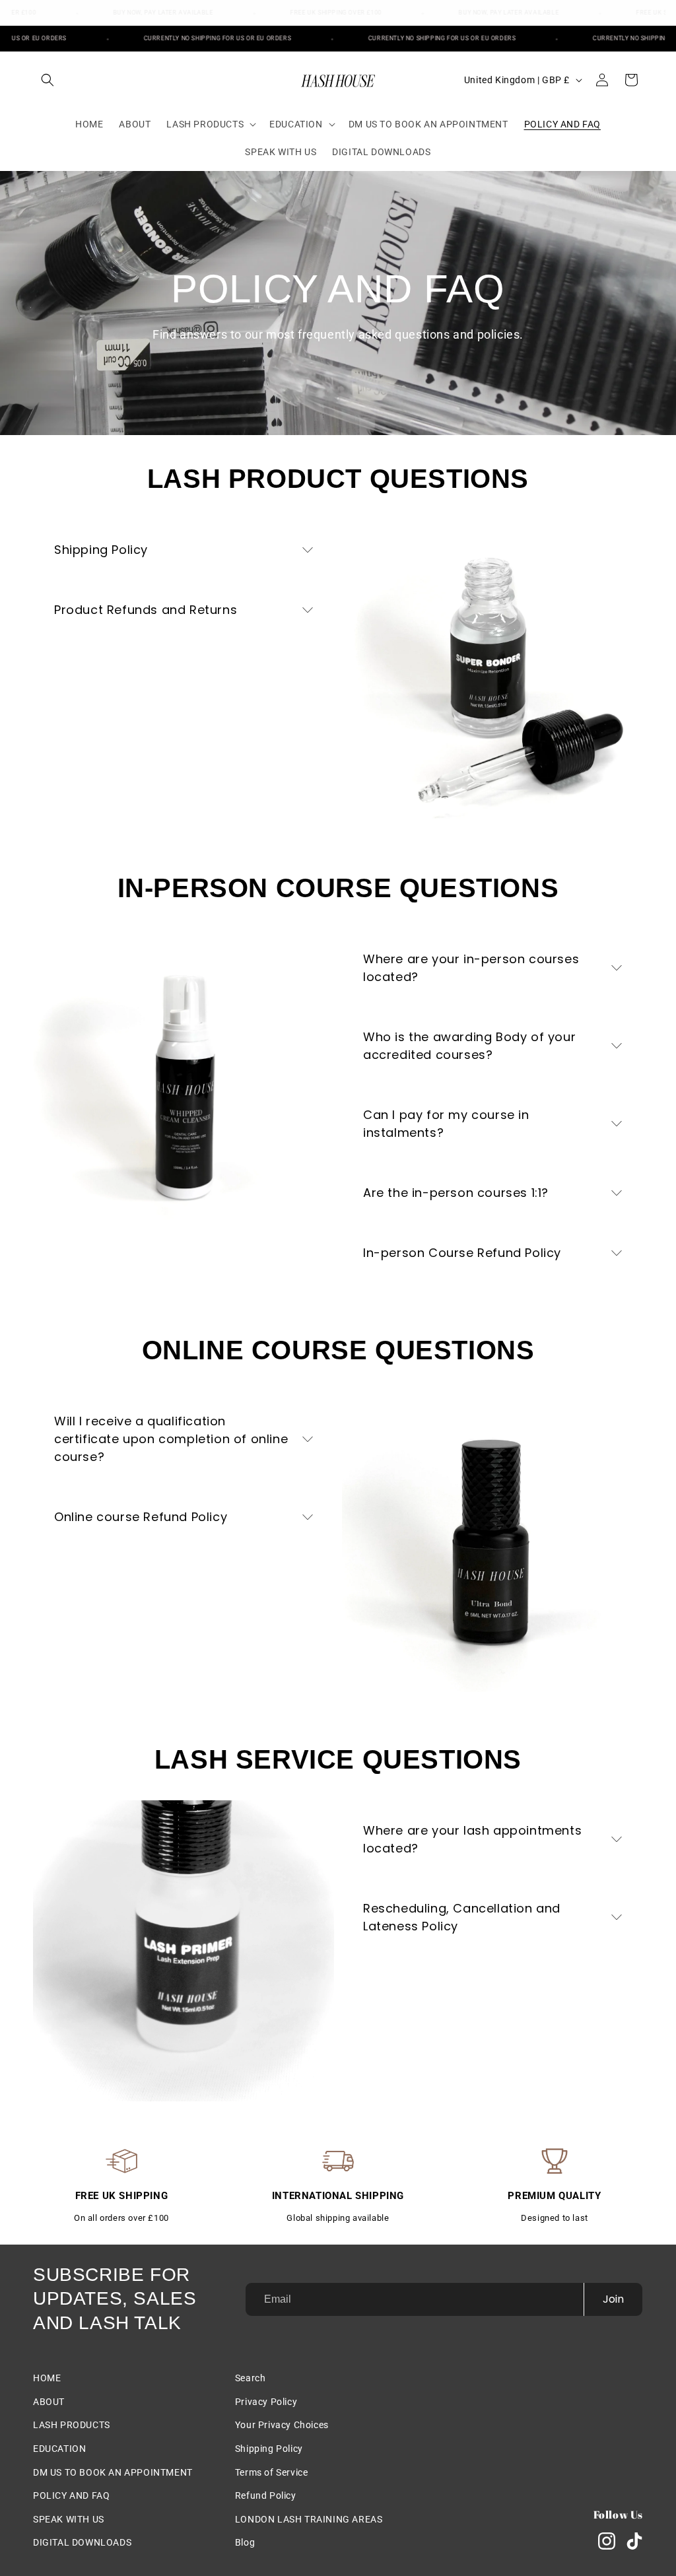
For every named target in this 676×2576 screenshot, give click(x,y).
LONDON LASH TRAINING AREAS (309, 2519)
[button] (48, 80)
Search (251, 2378)
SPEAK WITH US (69, 2519)
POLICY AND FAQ (71, 2495)
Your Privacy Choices (282, 2425)
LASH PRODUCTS (72, 2425)
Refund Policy (266, 2495)
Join (613, 2299)
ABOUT (49, 2402)
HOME (47, 2378)
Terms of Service (272, 2472)
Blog (245, 2542)
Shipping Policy (269, 2449)
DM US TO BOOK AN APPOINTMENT (113, 2472)
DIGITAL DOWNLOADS (82, 2542)
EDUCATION (59, 2449)
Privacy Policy (266, 2402)
